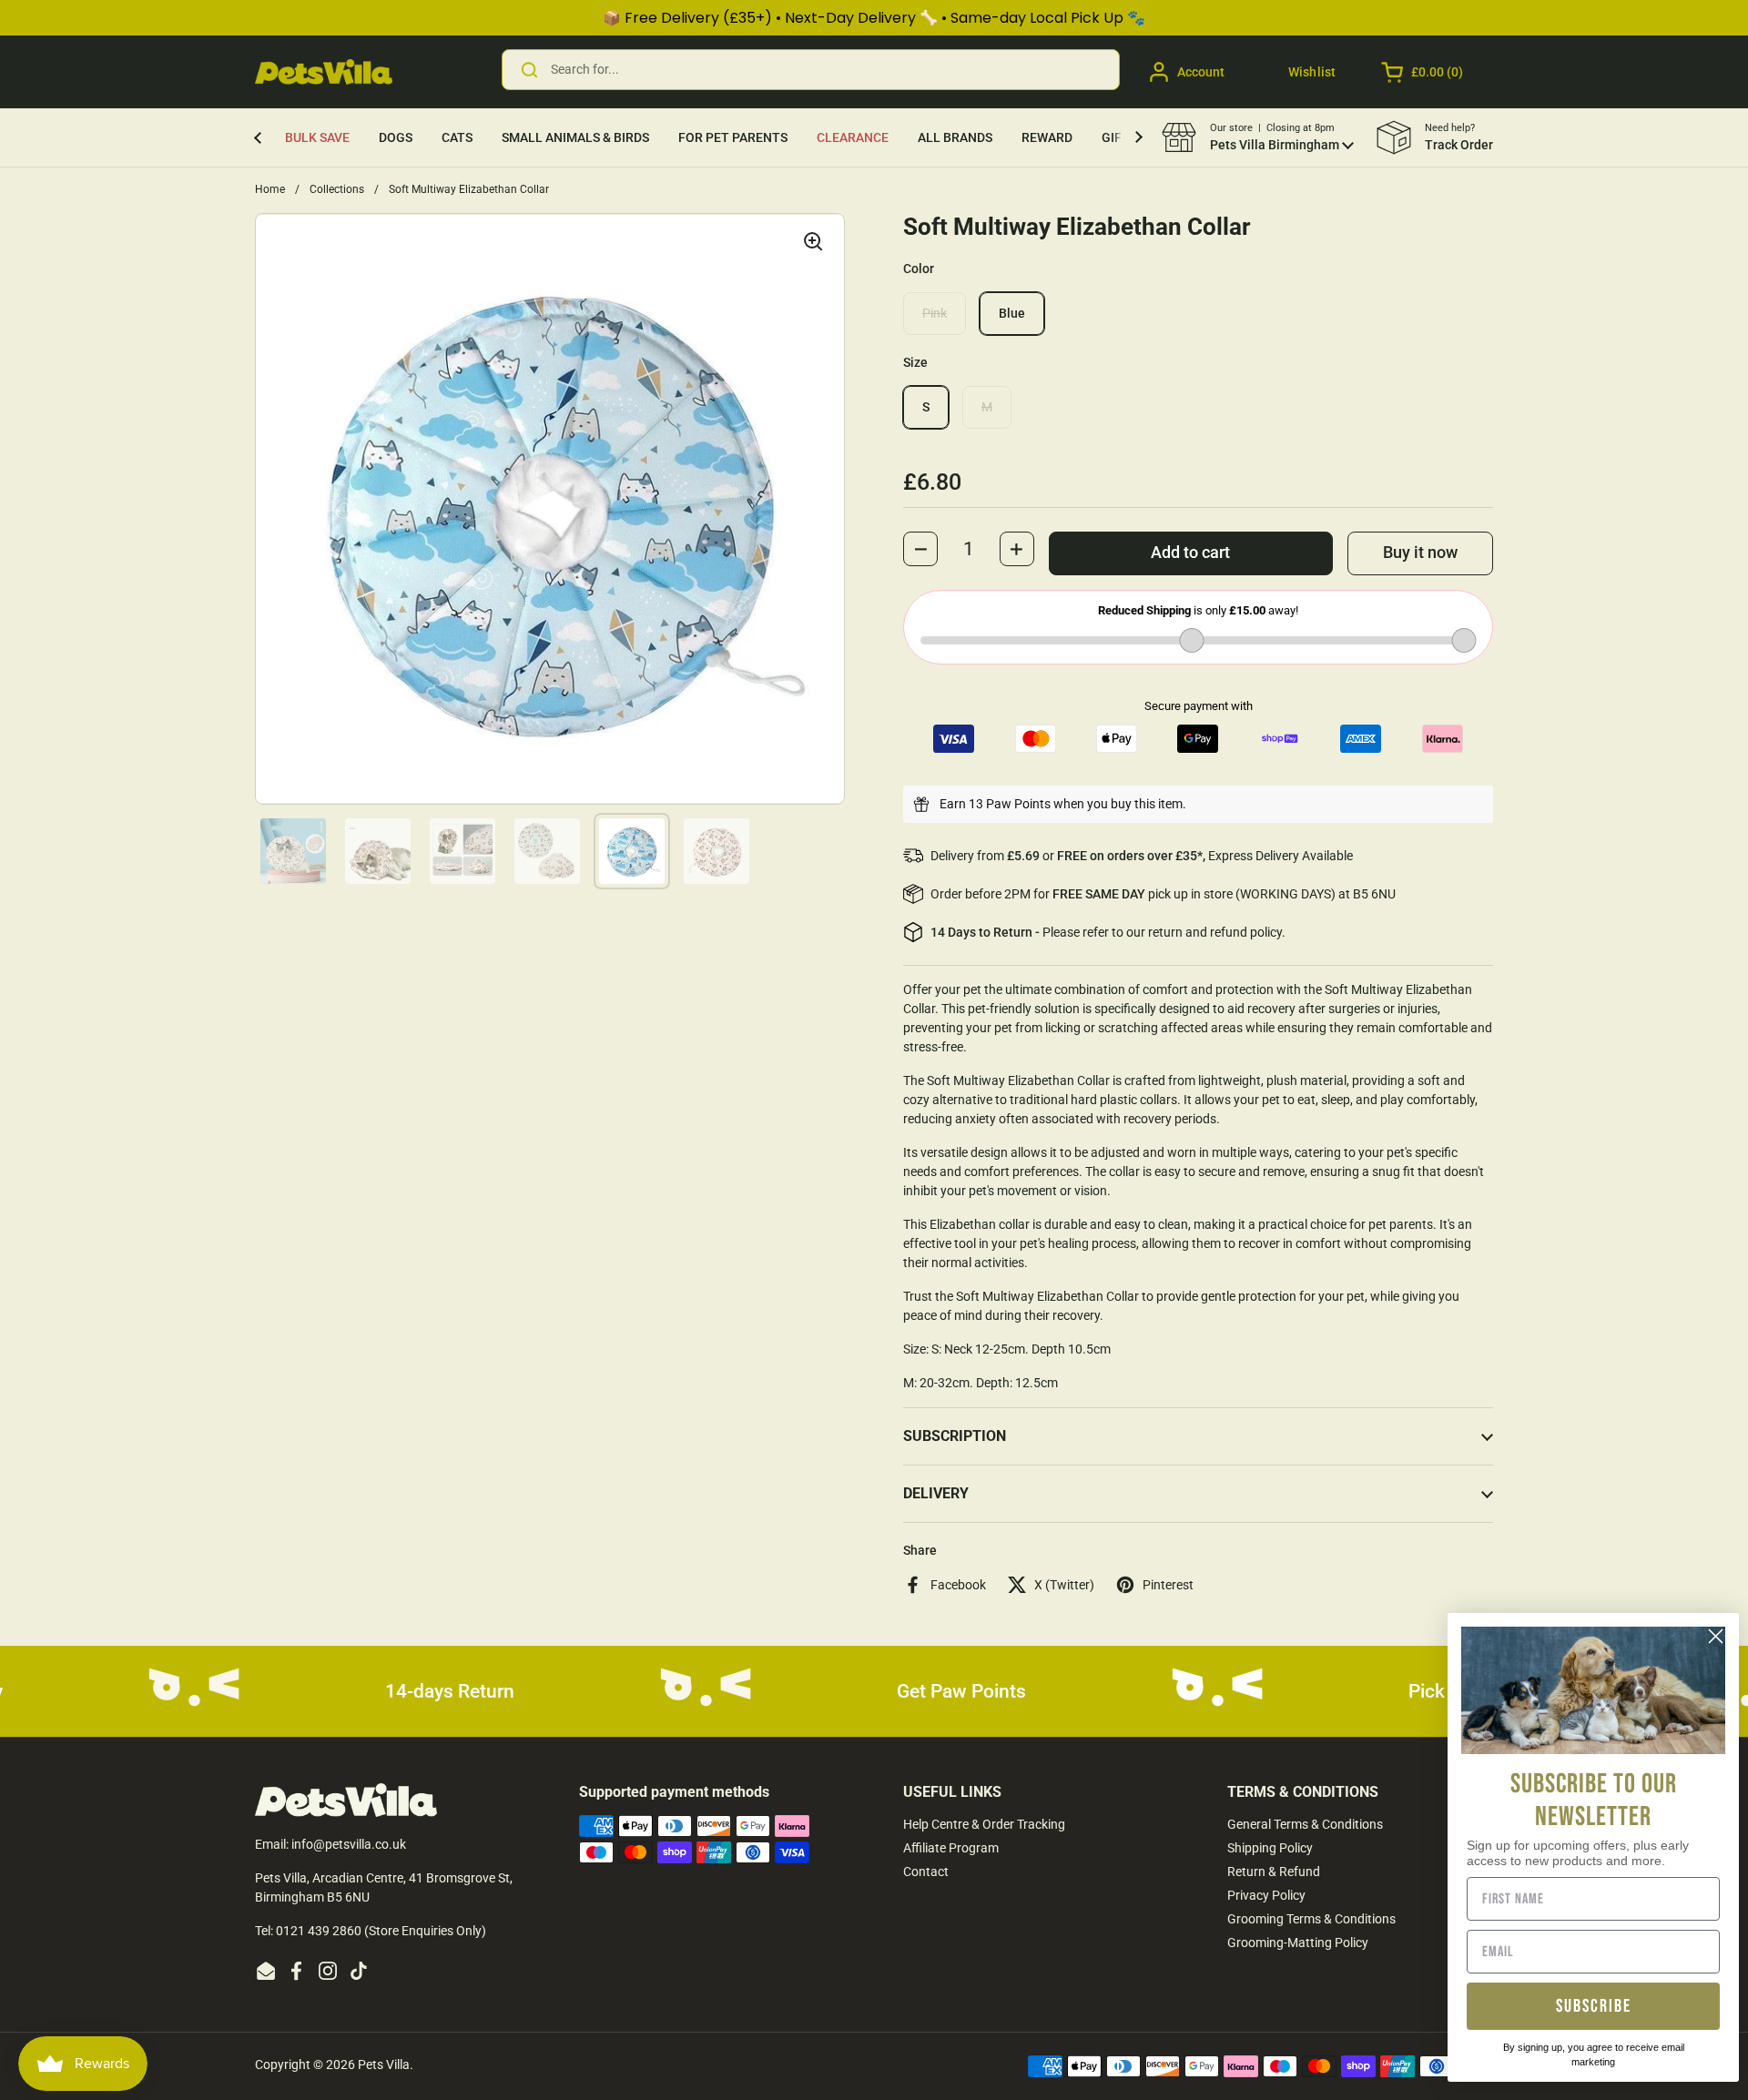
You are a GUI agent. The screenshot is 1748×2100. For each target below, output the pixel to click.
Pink (935, 313)
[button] (1423, 72)
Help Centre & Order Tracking (984, 1824)
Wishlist (1312, 72)
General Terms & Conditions (1305, 1824)
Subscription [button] (955, 1436)
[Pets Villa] (324, 72)
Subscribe (1594, 2006)
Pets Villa (384, 2064)
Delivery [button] (936, 1493)
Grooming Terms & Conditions (1311, 1919)
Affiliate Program (951, 1848)
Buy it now (1420, 553)
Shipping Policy (1270, 1848)
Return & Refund (1274, 1872)
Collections (337, 189)
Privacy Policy (1266, 1895)
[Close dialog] (1716, 1636)
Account (1201, 72)
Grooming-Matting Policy (1298, 1943)
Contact (926, 1872)
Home (270, 189)
